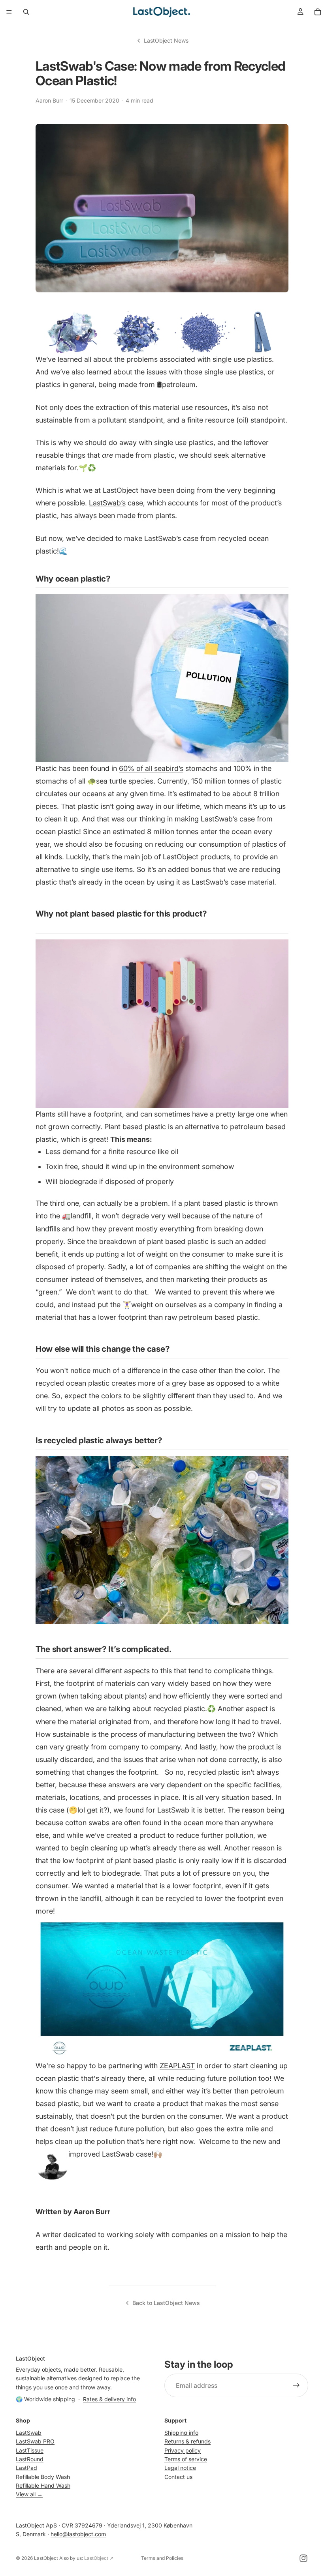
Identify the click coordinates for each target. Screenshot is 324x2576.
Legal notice (180, 2468)
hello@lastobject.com (78, 2534)
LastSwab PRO (35, 2441)
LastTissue (30, 2450)
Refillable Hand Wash (43, 2485)
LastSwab (29, 2433)
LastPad (26, 2468)
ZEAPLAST (177, 2066)
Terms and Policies (162, 2558)
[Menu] (9, 12)
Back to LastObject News (166, 2303)
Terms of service (186, 2459)
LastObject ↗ (99, 2558)
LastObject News (166, 40)
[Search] (26, 12)
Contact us (178, 2477)
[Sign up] (296, 2386)
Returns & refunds (187, 2441)
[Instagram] (303, 2558)
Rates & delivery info (109, 2399)
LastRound (30, 2459)
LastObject (46, 2558)
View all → (29, 2495)
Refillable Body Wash (43, 2477)
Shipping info (181, 2433)
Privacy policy (183, 2450)
